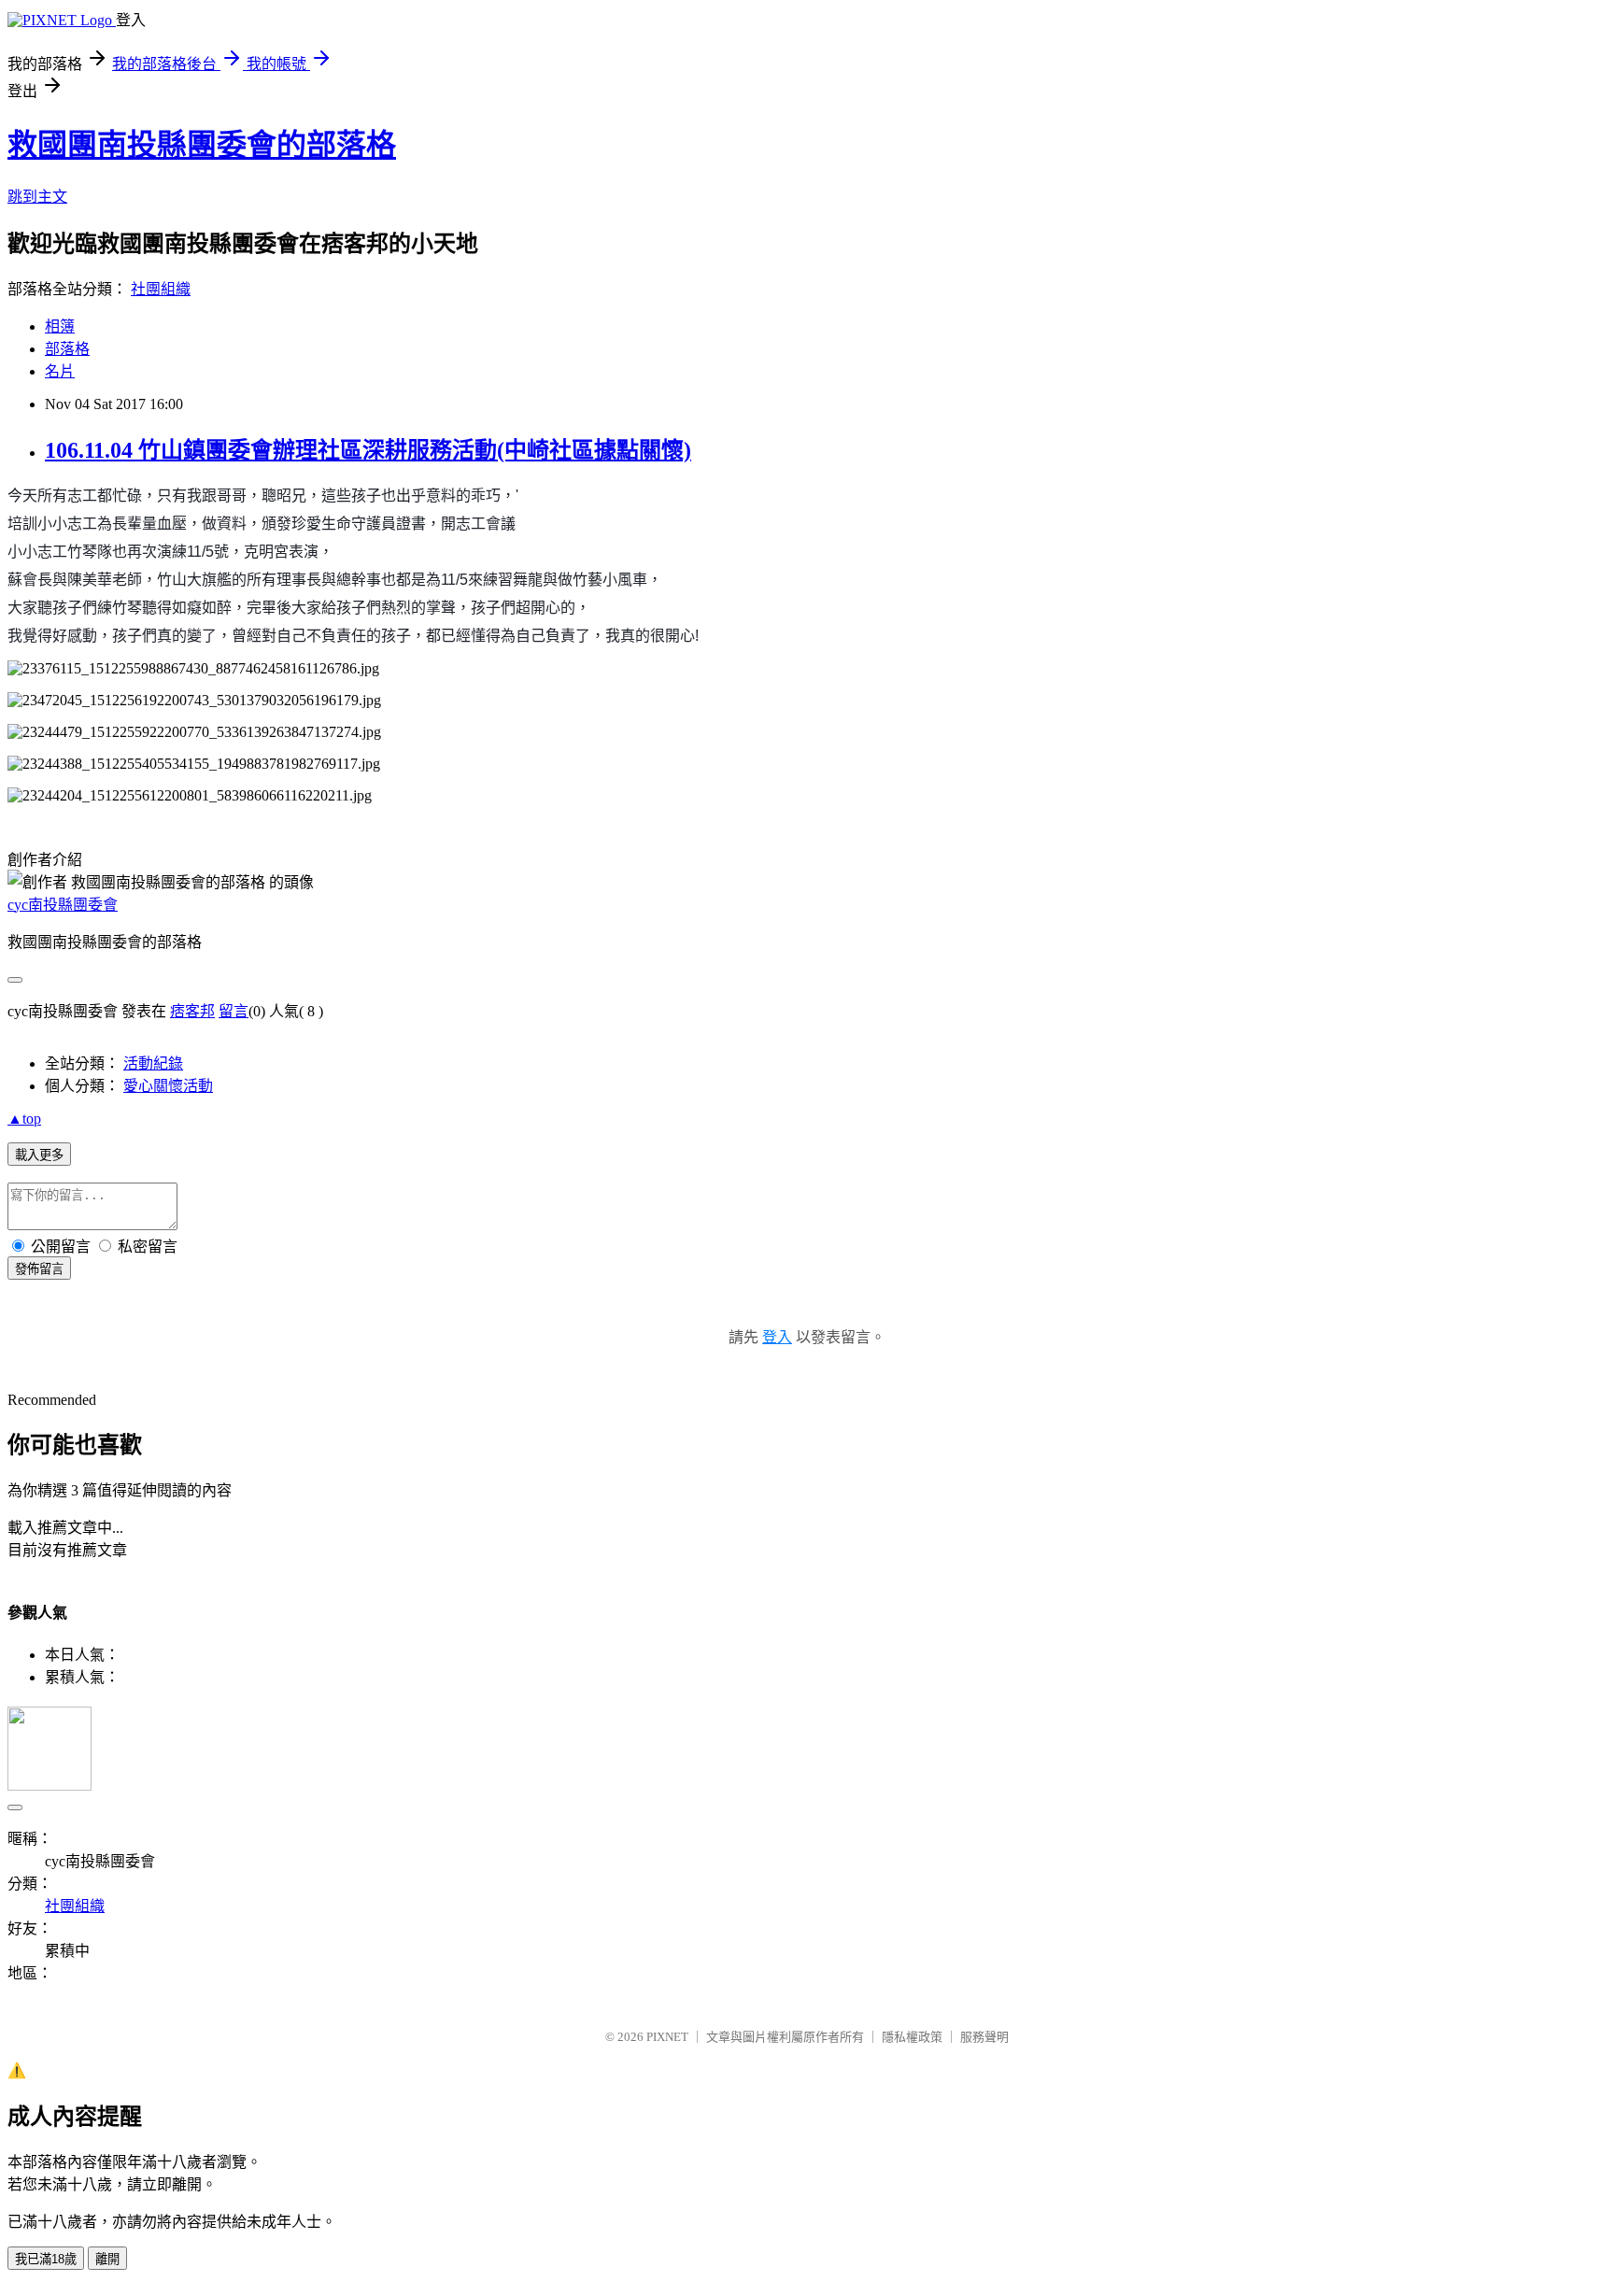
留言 (234, 1011)
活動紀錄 (153, 1063)
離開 (107, 2259)
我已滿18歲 (46, 2259)
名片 (60, 371)
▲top (24, 1119)
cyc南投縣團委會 (63, 905)
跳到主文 (37, 197)
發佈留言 (39, 1269)
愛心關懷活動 (168, 1086)
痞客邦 (192, 1011)
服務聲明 (984, 2037)
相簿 (60, 326)
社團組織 (161, 289)
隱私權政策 (912, 2037)
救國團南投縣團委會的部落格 (202, 145)
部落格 (67, 349)
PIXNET (667, 2037)
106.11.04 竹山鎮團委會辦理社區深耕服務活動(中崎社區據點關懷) (368, 450)
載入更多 (39, 1155)
